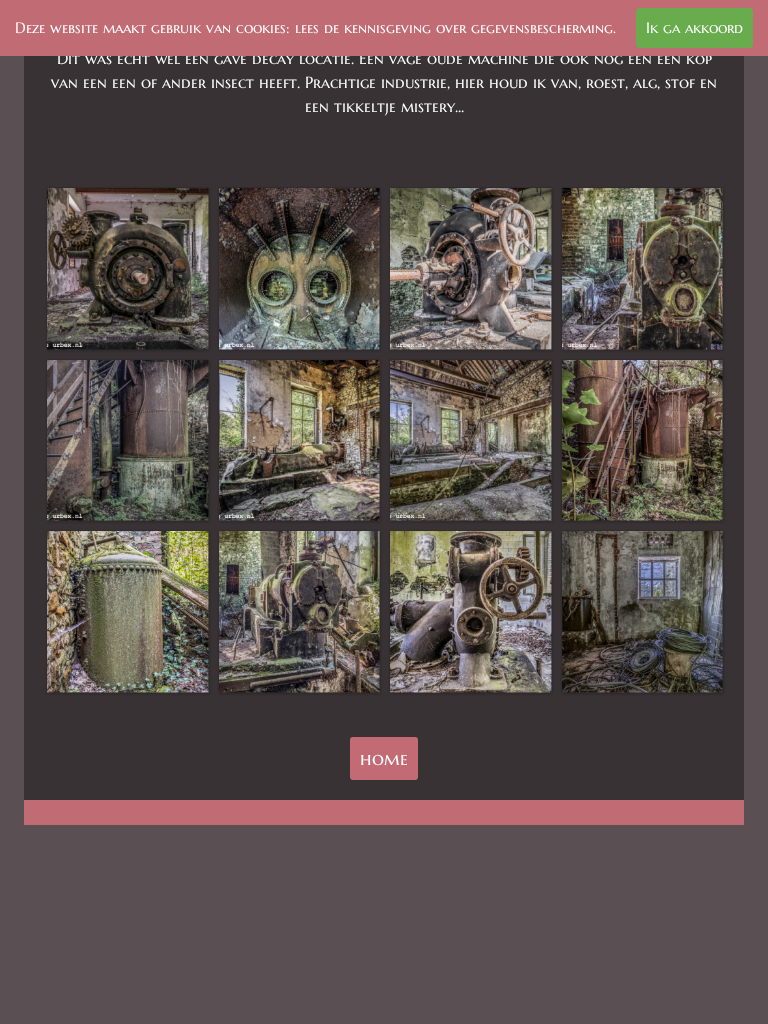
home (384, 758)
